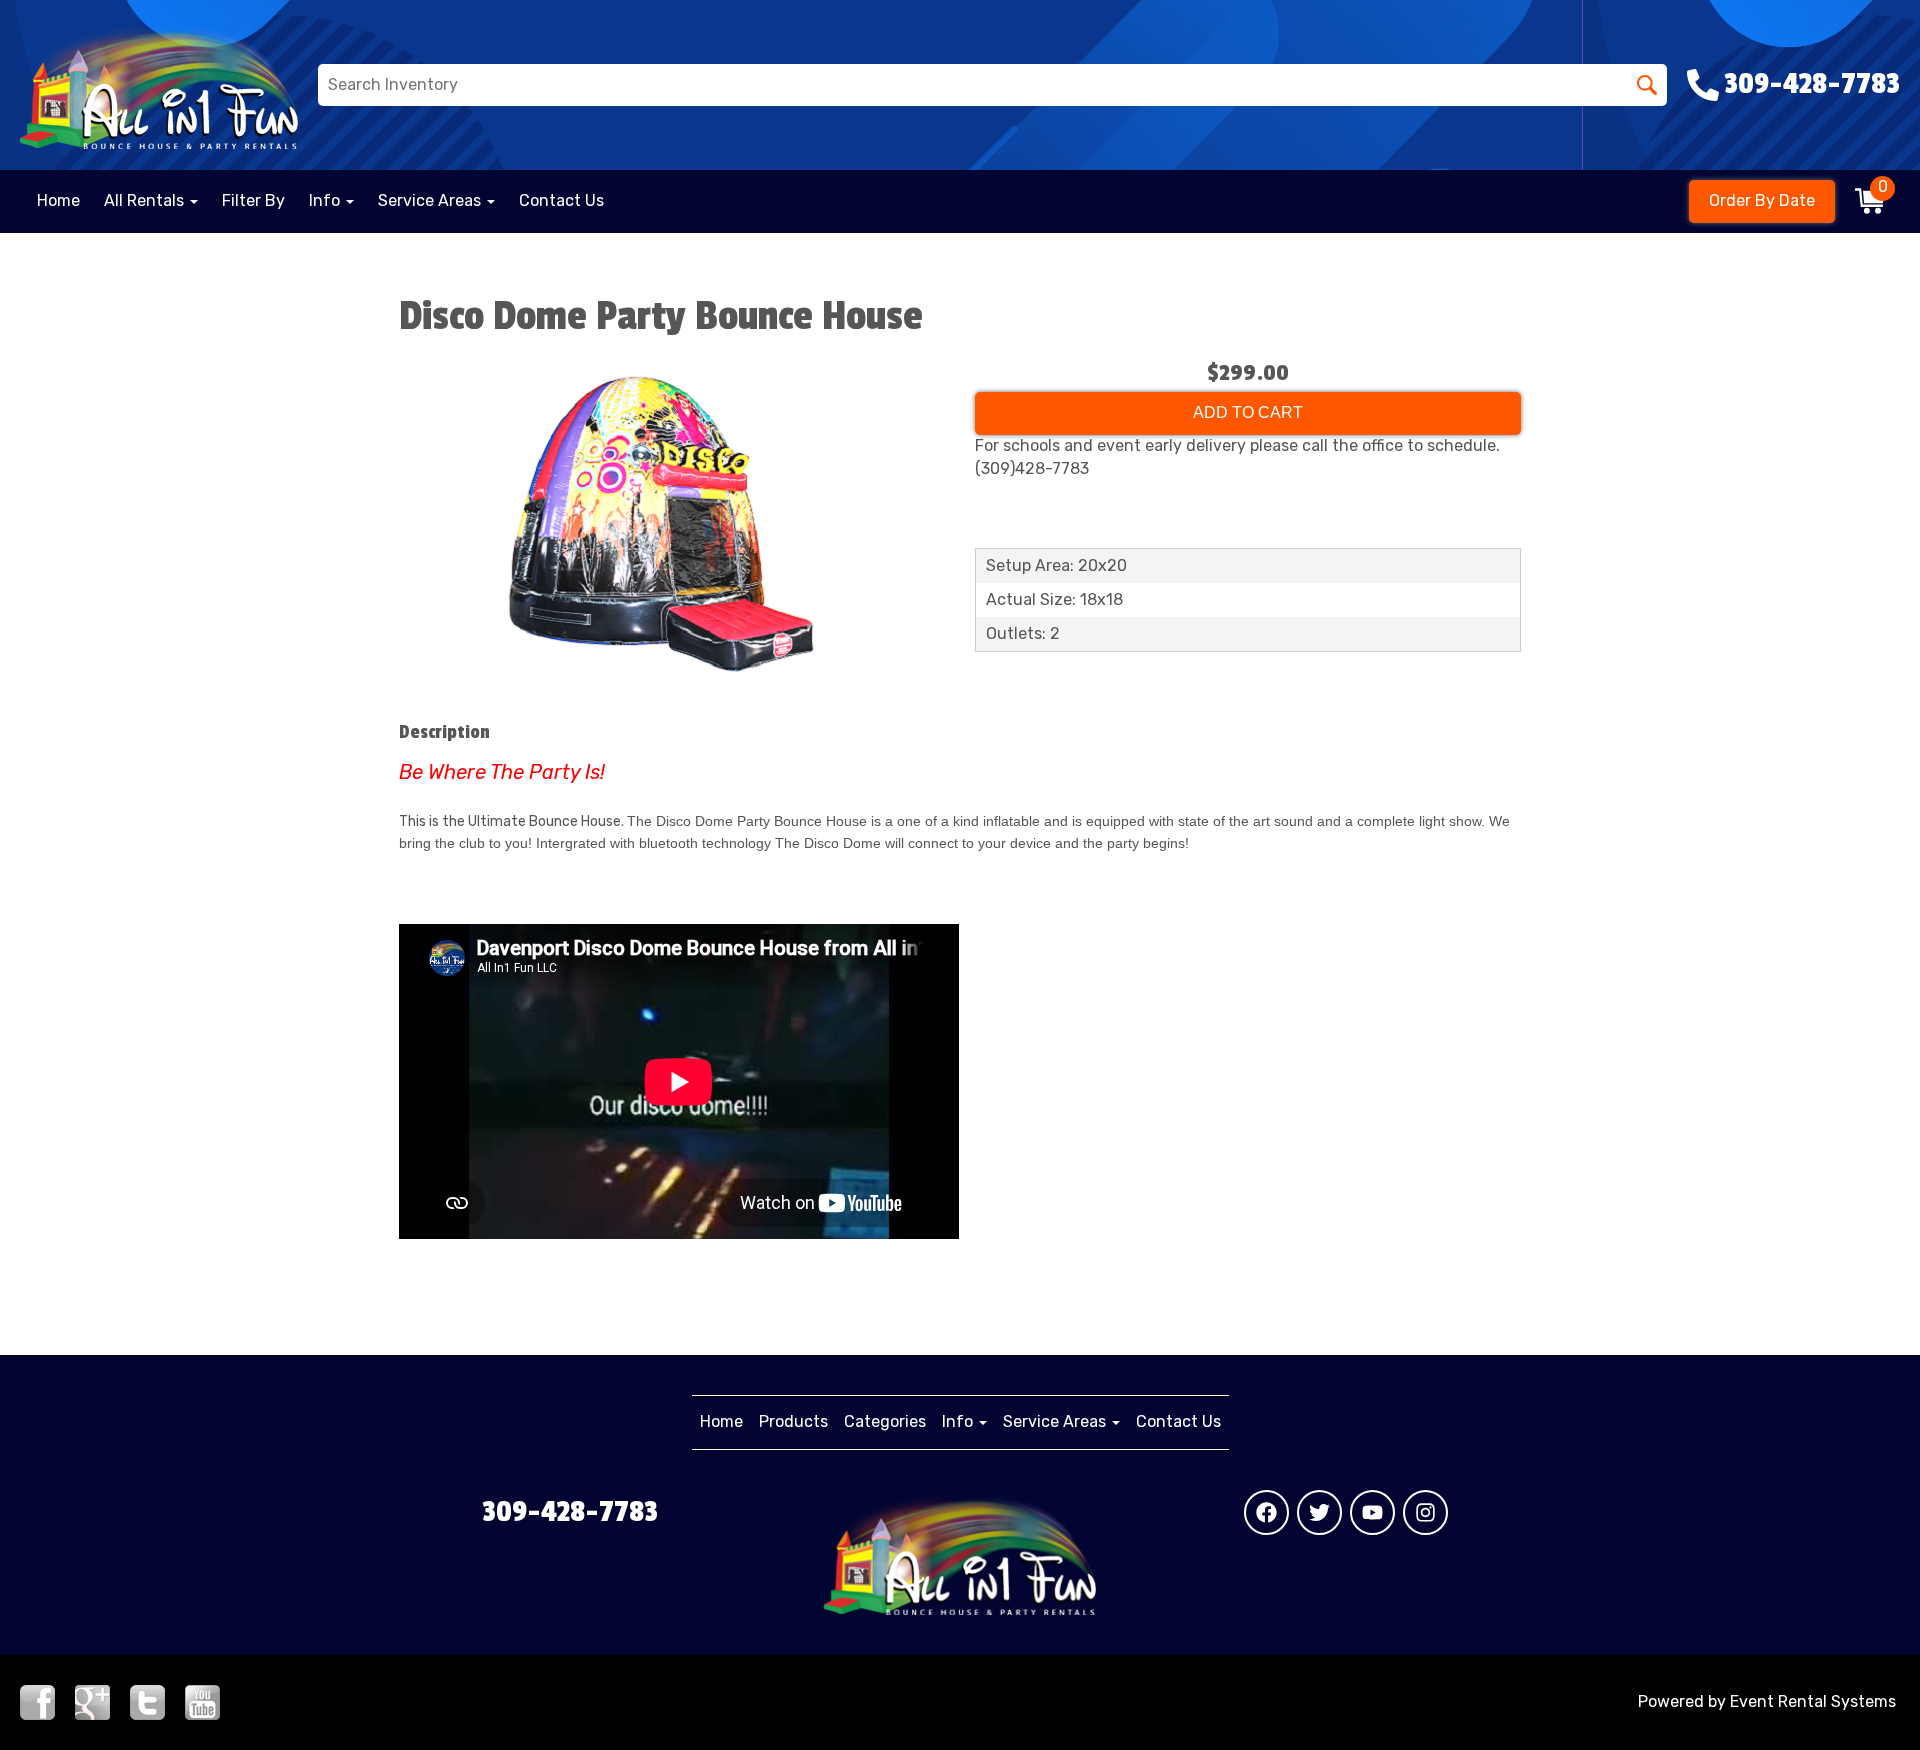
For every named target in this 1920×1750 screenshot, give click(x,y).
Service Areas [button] (431, 200)
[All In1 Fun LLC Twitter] (1319, 1512)
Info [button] (326, 200)
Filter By (253, 200)
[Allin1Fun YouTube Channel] (202, 1701)
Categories (885, 1421)
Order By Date (1762, 200)
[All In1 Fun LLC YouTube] (1372, 1512)
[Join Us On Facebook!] (37, 1701)
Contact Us (561, 200)
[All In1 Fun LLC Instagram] (1425, 1512)
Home (58, 200)
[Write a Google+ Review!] (92, 1701)
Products (793, 1421)
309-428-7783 (570, 1512)
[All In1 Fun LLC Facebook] (1266, 1512)
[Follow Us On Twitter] (147, 1701)
